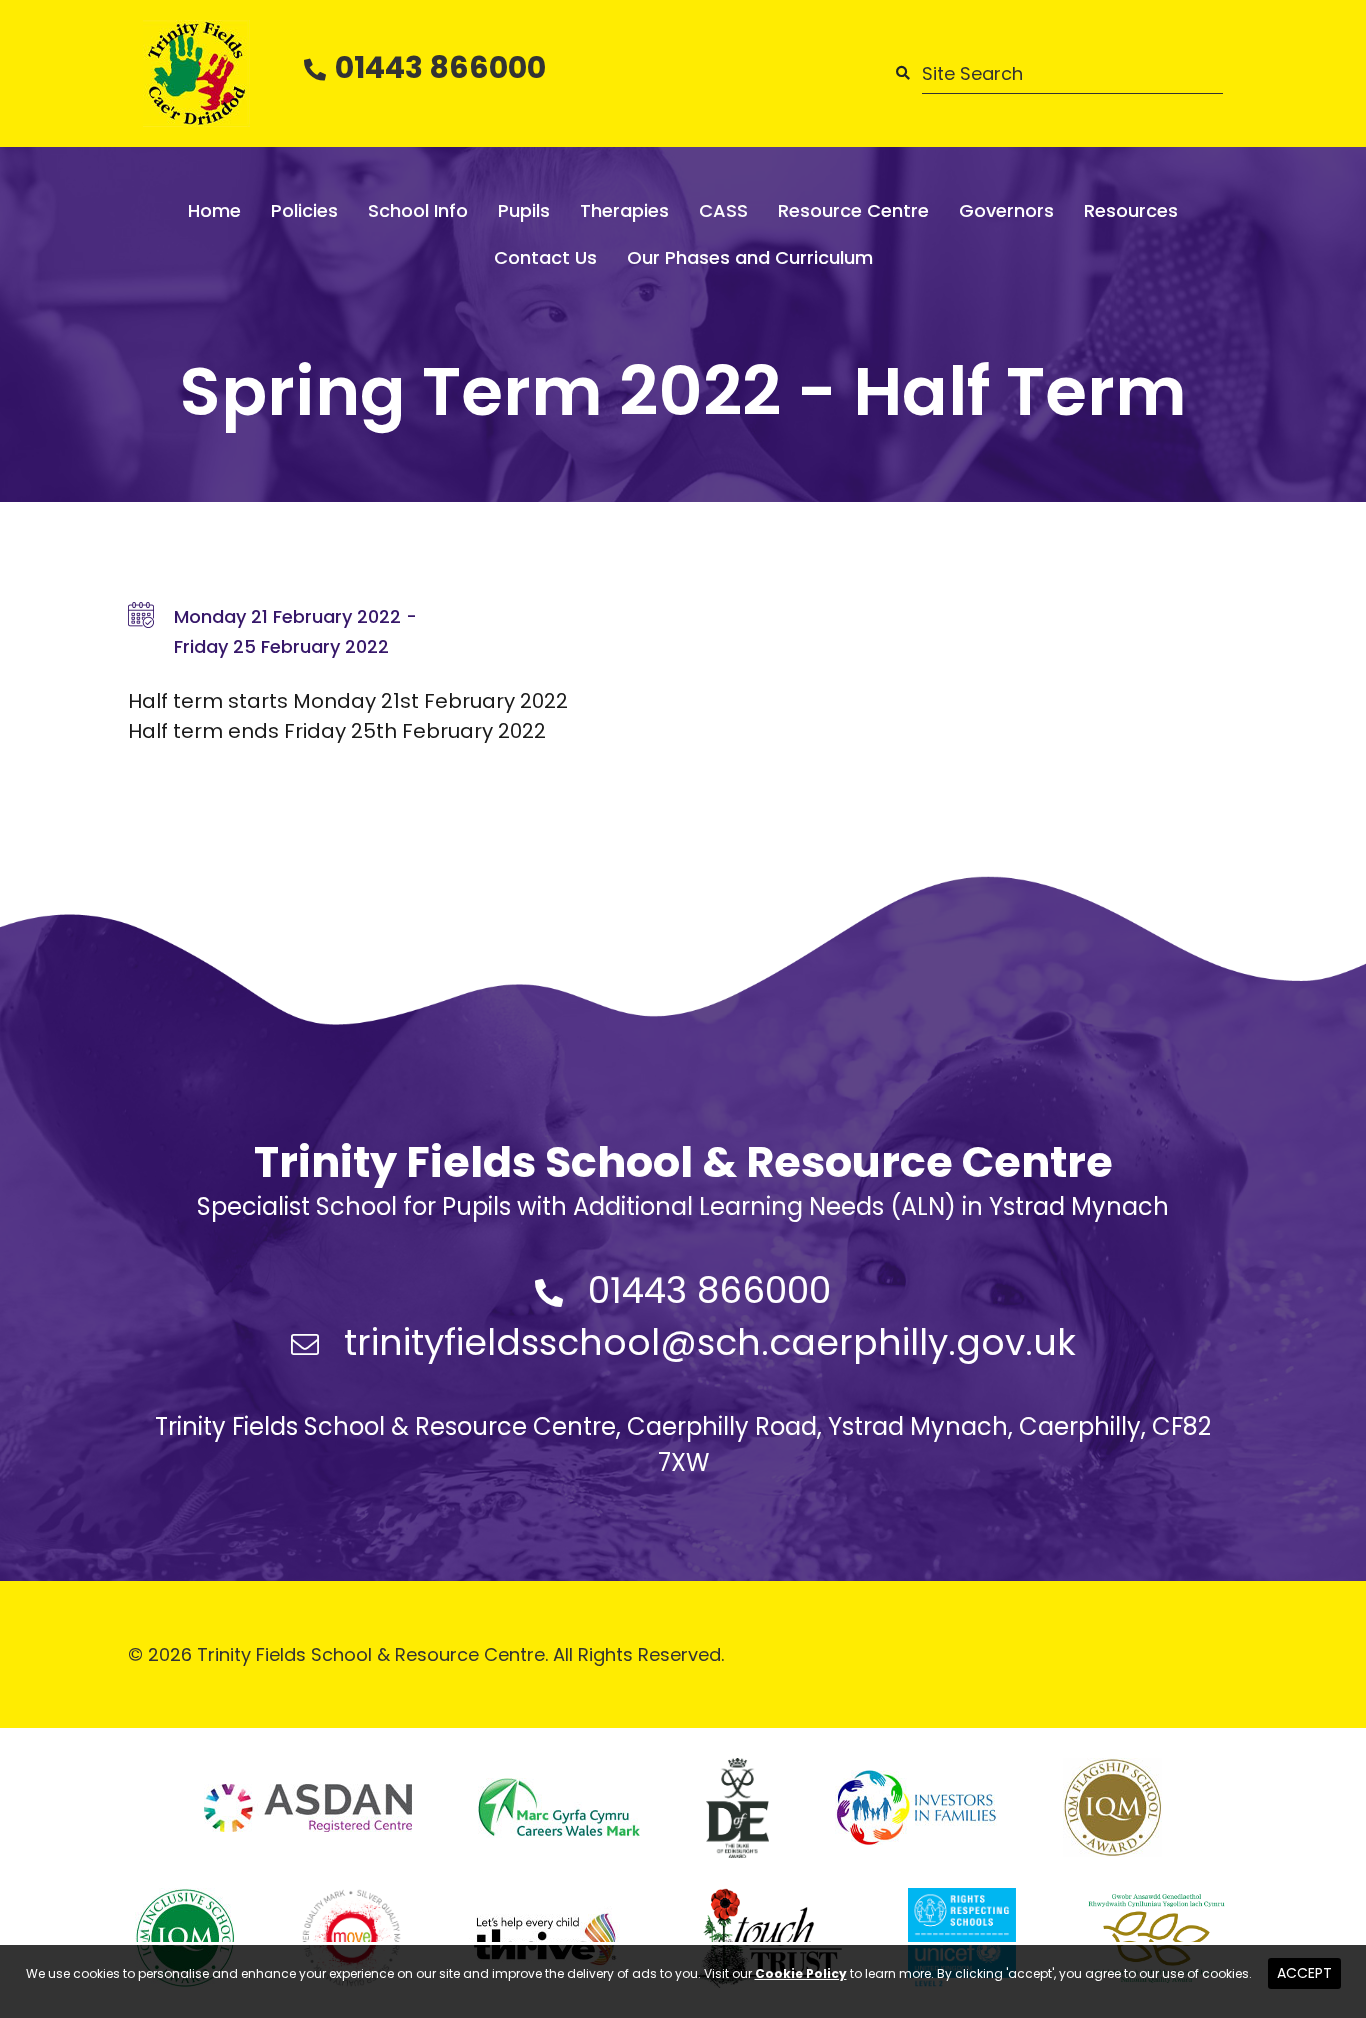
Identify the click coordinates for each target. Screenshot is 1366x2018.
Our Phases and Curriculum (750, 257)
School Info (418, 210)
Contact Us (545, 257)
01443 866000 (440, 67)
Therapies (624, 210)
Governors (1006, 210)
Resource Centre (853, 210)
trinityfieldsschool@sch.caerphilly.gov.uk (710, 1342)
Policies (304, 210)
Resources (1131, 210)
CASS (723, 210)
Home (214, 210)
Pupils (524, 210)
